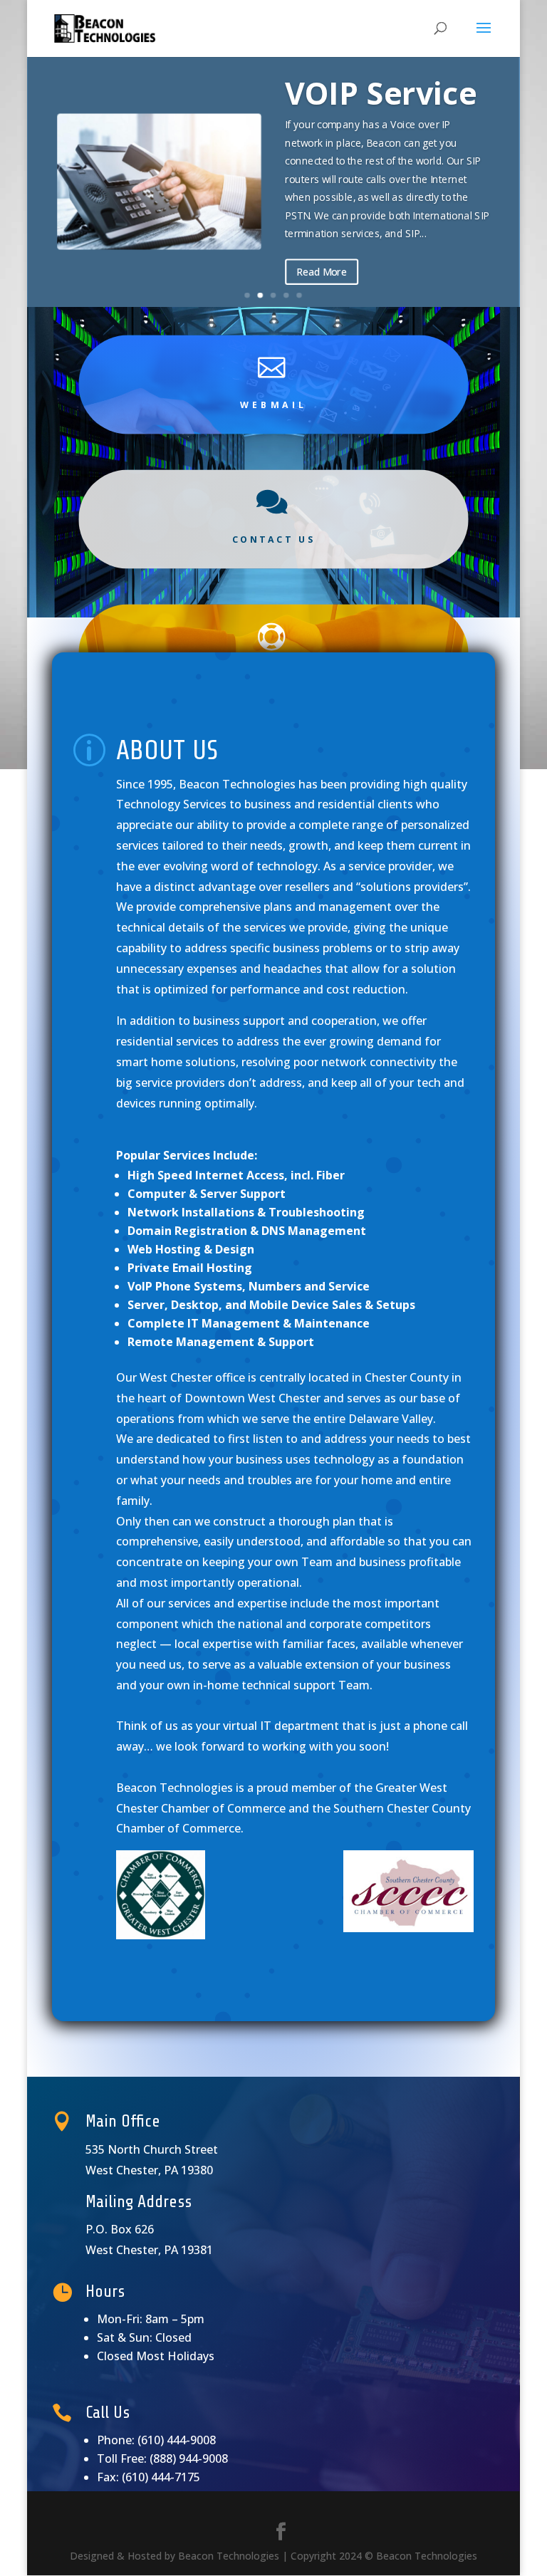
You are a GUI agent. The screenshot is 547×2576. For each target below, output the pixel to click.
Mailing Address (139, 2202)
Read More (322, 272)
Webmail (273, 404)
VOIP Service (381, 93)
